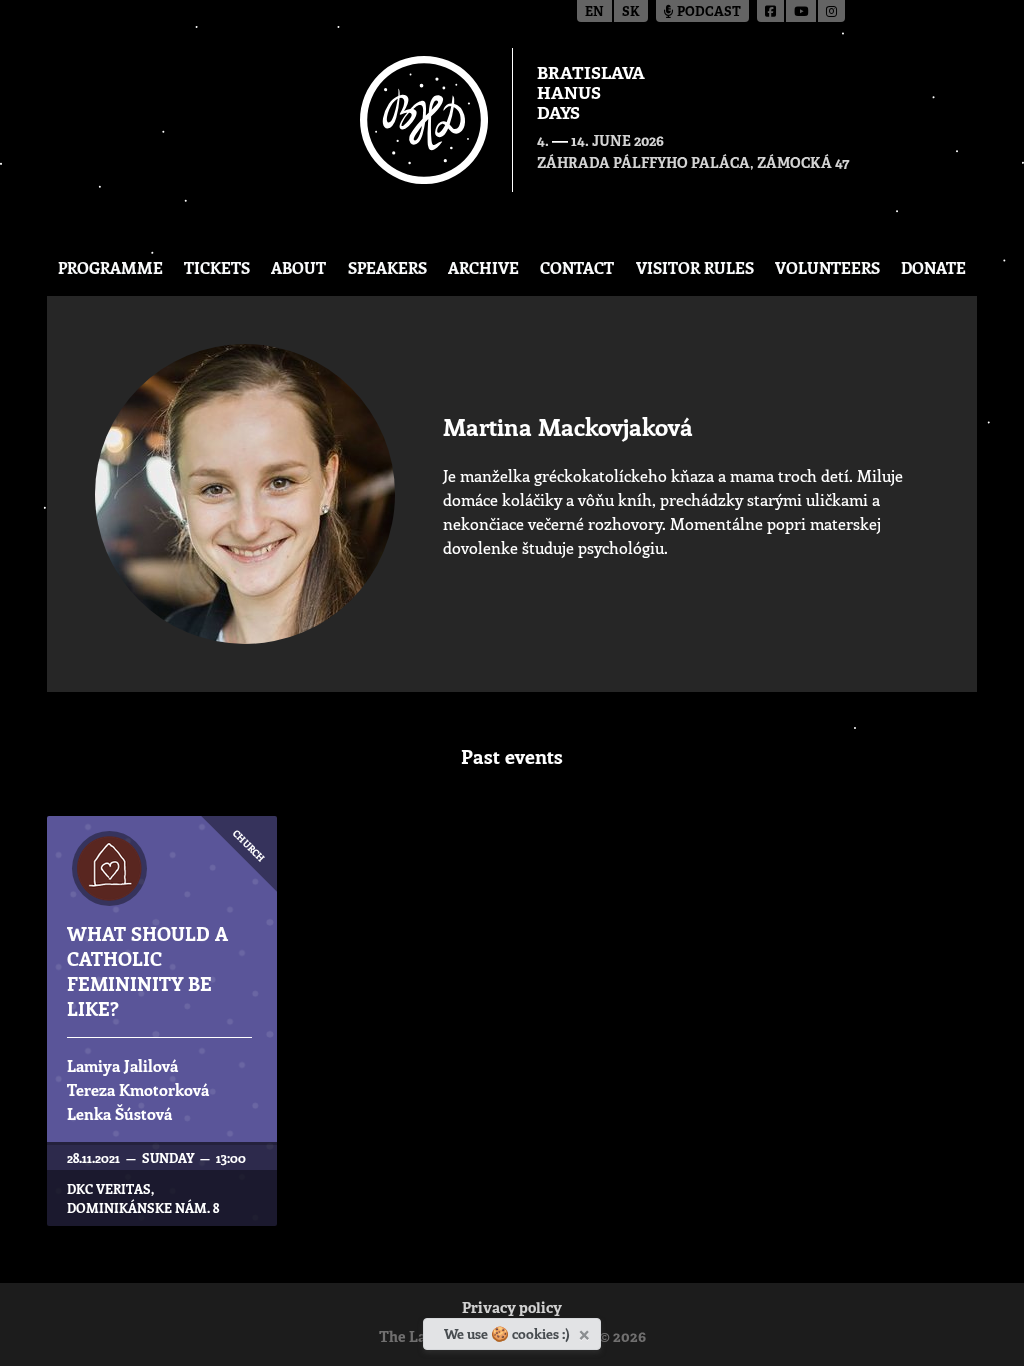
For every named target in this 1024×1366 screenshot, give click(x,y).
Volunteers (827, 267)
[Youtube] (802, 11)
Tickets (217, 267)
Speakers (387, 267)
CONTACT (577, 267)
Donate (933, 267)
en (594, 12)
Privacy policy (512, 1309)
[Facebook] (771, 11)
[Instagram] (831, 11)
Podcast (707, 12)
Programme (110, 267)
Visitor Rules (695, 267)
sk (631, 12)
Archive (483, 267)
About (298, 267)
